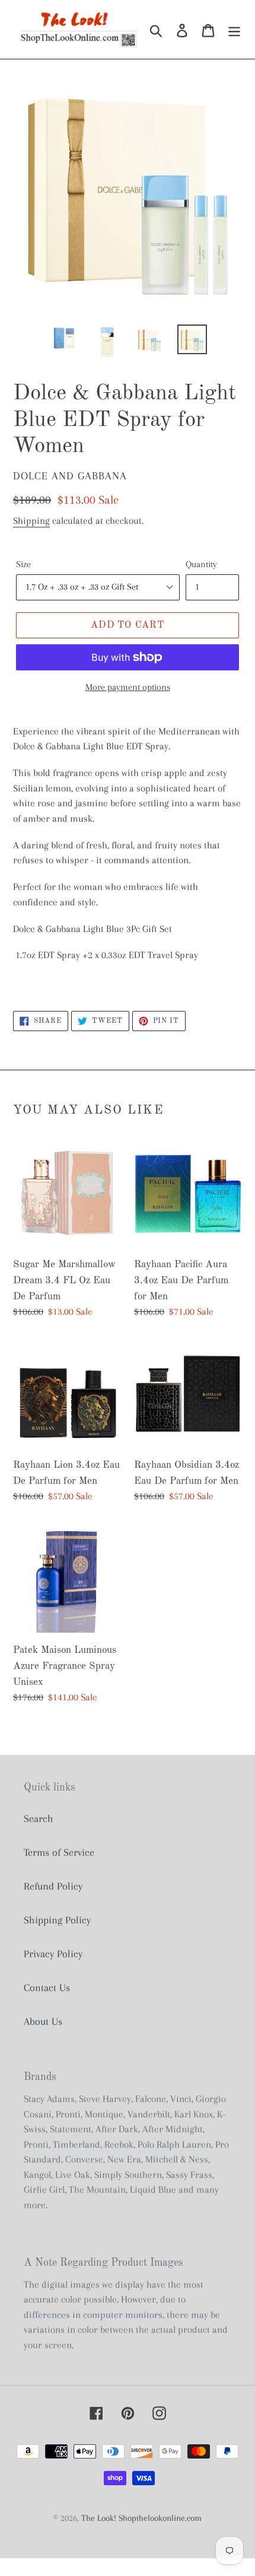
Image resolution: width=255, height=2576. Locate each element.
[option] (64, 338)
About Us (43, 2021)
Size (23, 564)
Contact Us (47, 1987)
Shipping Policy (57, 1920)
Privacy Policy (53, 1954)
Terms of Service (59, 1852)
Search (39, 1818)
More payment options (128, 687)
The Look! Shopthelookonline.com (141, 2518)
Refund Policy (53, 1886)
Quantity (201, 564)
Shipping (31, 521)
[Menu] (234, 29)
